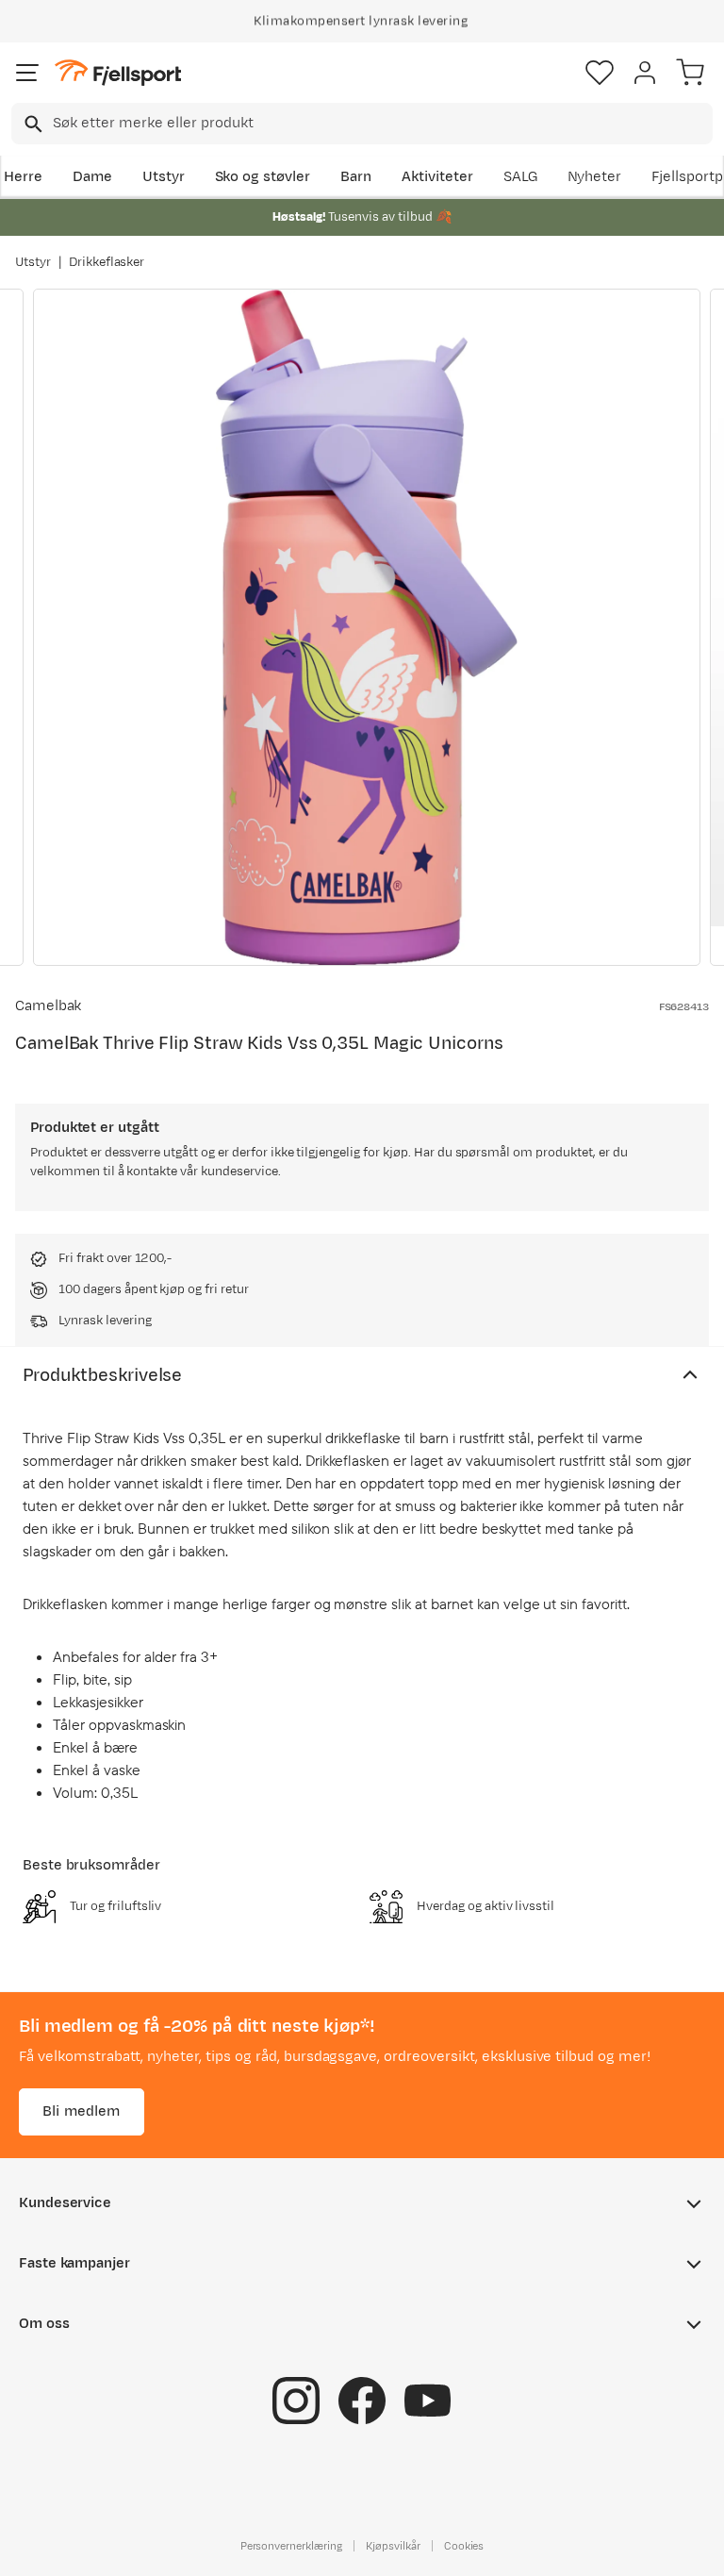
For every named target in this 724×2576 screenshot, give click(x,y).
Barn (356, 177)
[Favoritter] (600, 73)
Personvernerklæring (291, 2545)
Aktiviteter (437, 177)
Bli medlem (82, 2111)
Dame (92, 177)
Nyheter (595, 177)
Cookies (464, 2545)
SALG (520, 177)
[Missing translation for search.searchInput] (32, 124)
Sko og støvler (263, 177)
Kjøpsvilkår (393, 2545)
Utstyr (164, 177)
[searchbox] (381, 124)
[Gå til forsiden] (118, 73)
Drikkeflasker (107, 262)
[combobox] (362, 124)
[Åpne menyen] (27, 73)
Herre (23, 177)
